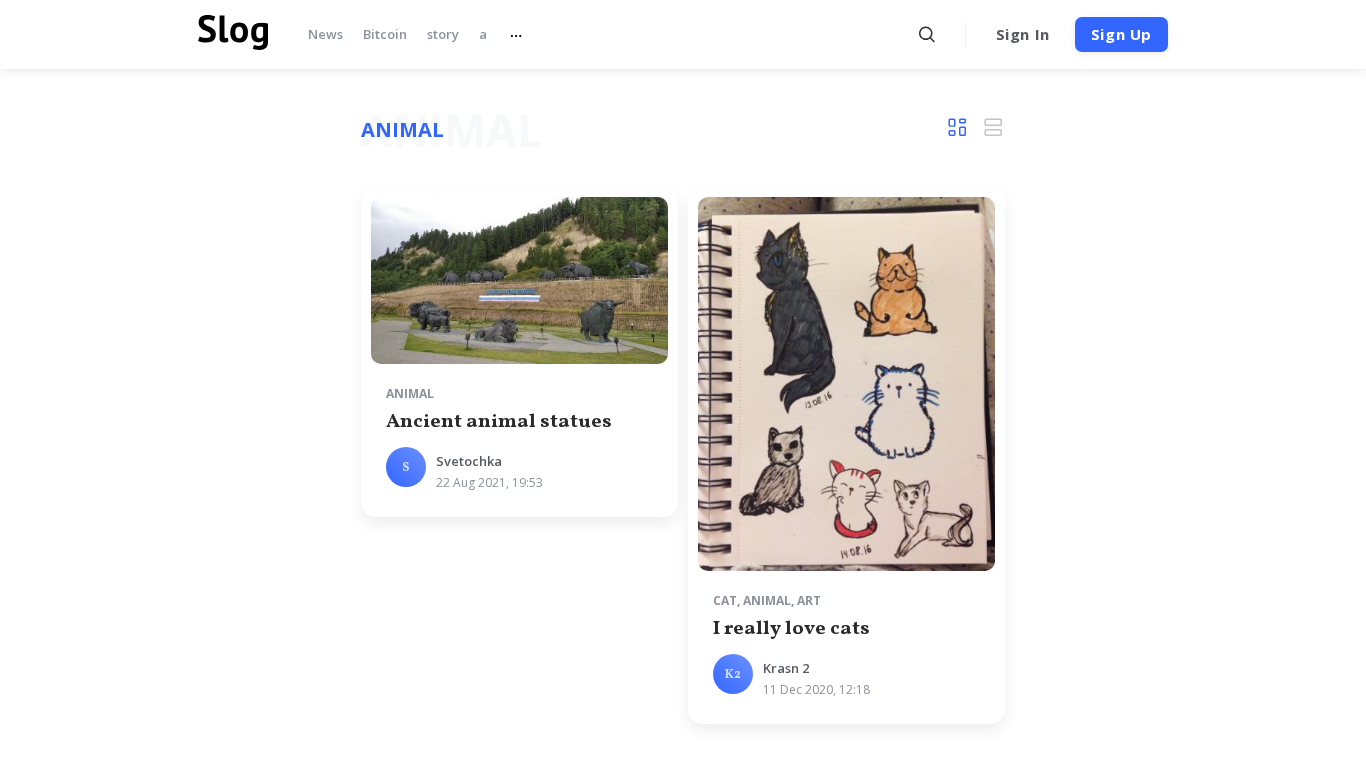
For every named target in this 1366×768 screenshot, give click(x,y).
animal (410, 393)
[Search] (927, 34)
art (809, 600)
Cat (725, 600)
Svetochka (469, 461)
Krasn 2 (786, 668)
